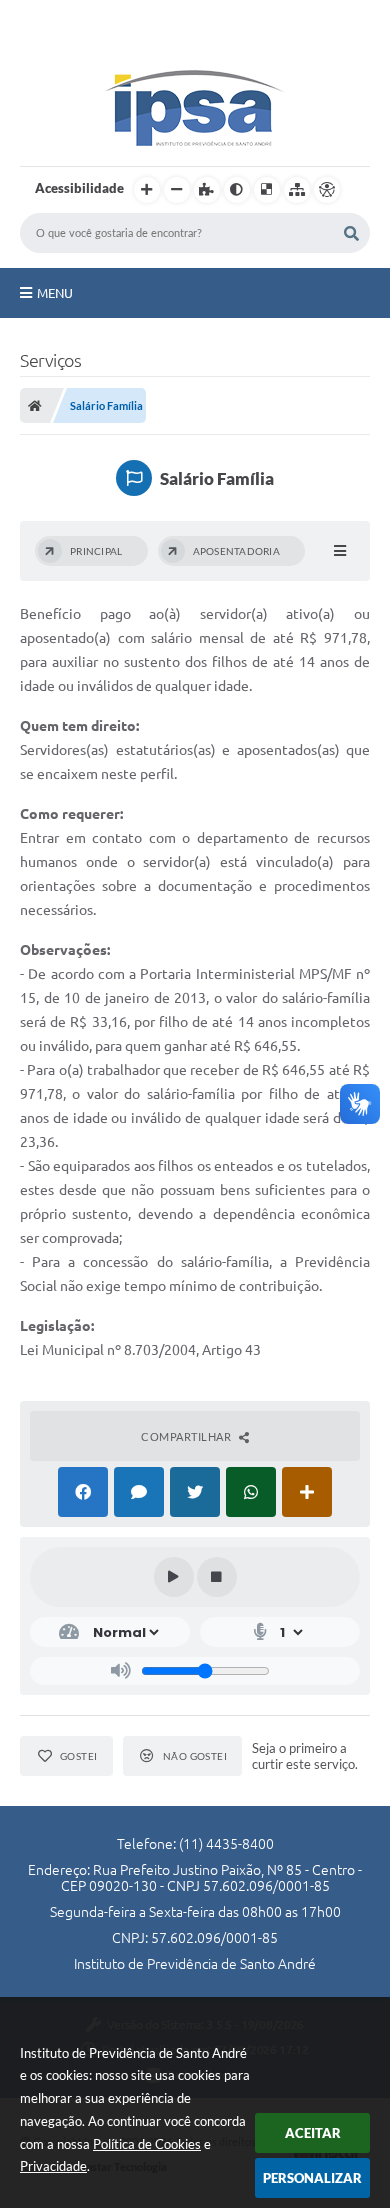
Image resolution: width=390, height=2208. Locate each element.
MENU (55, 293)
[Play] (174, 1577)
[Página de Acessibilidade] (327, 190)
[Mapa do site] (297, 190)
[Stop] (217, 1577)
